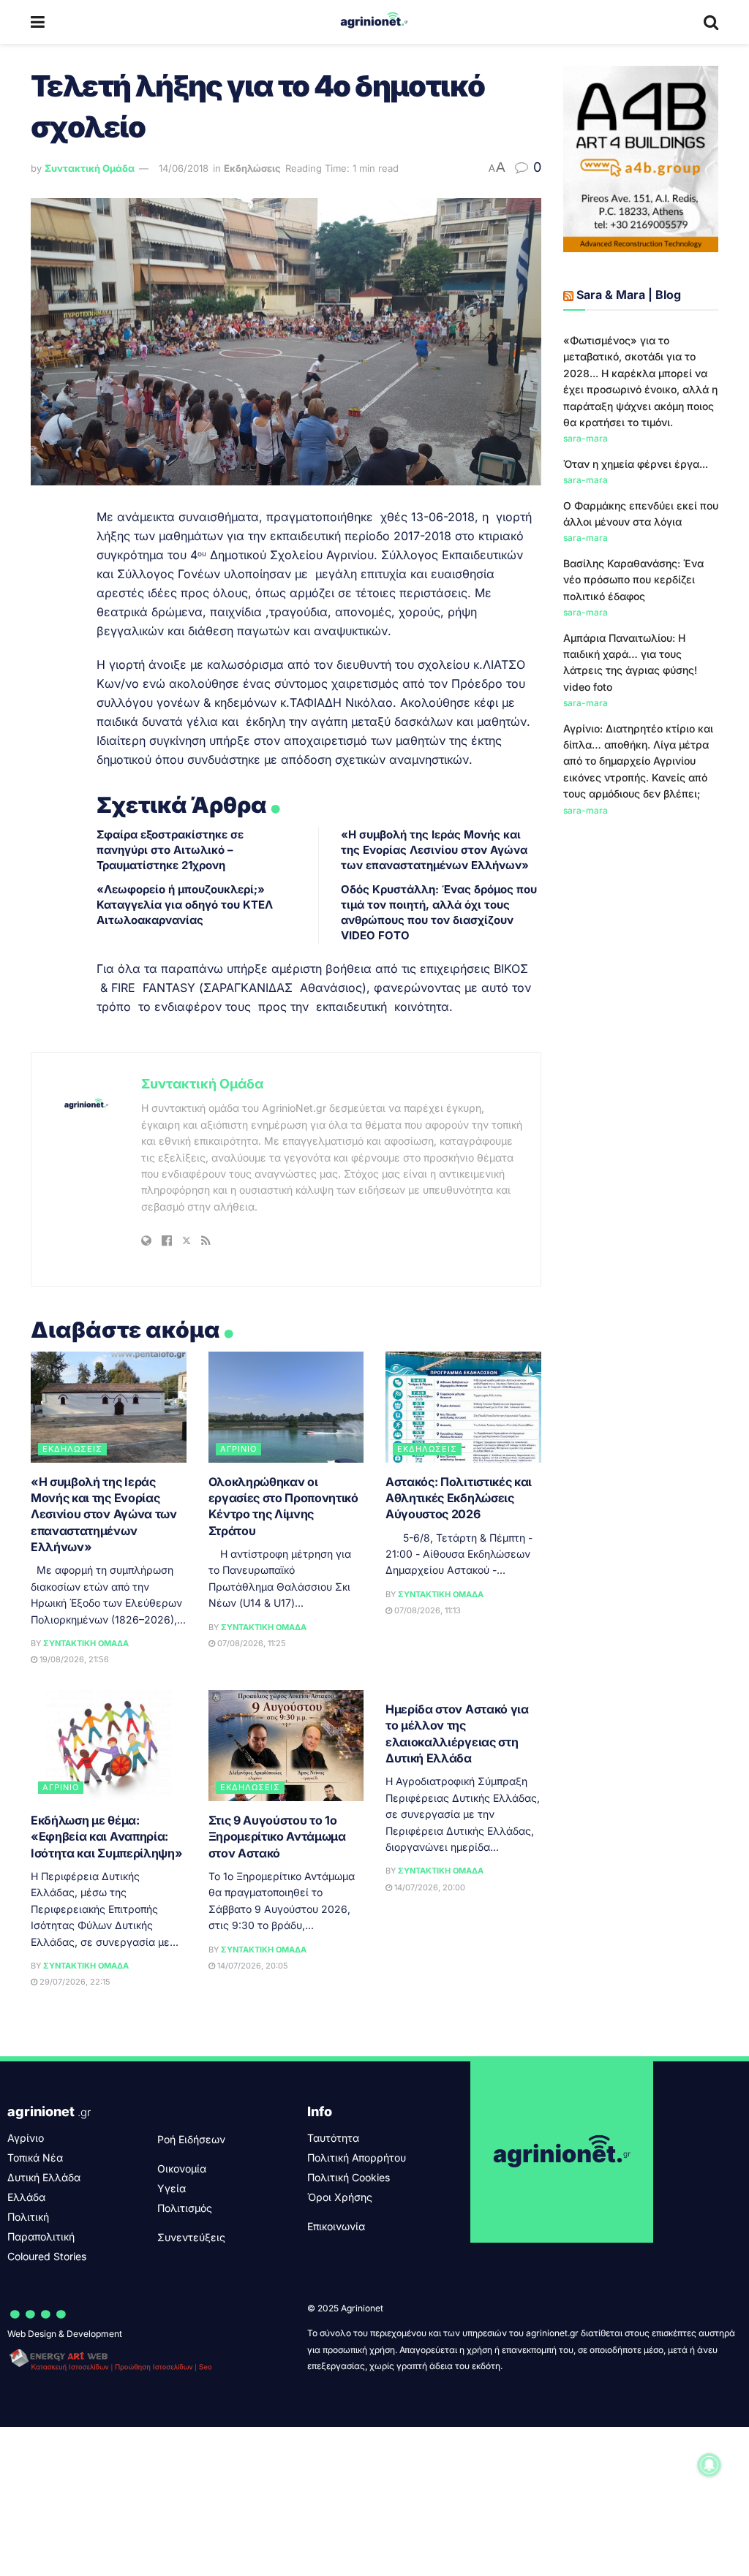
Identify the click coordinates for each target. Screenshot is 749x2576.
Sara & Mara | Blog (629, 295)
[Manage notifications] (710, 2465)
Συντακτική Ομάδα (90, 168)
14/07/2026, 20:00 (429, 1887)
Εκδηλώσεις (252, 168)
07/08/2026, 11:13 (426, 1610)
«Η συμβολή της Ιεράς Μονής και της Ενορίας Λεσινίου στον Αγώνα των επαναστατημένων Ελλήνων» (435, 850)
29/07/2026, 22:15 (74, 1982)
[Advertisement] (641, 1067)
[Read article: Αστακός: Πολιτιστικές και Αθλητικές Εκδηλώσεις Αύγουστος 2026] (463, 1407)
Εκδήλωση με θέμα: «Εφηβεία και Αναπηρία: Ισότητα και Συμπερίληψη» (106, 1837)
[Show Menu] (38, 22)
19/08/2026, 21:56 (73, 1659)
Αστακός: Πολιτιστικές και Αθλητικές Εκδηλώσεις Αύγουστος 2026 (459, 1498)
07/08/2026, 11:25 (251, 1643)
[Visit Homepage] (374, 22)
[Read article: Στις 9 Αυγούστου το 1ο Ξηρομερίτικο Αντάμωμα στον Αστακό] (286, 1746)
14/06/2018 (184, 168)
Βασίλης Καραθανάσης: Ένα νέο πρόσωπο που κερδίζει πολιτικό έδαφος (633, 580)
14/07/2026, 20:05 (252, 1966)
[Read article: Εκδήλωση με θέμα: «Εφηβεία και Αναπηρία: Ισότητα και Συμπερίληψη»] (109, 1746)
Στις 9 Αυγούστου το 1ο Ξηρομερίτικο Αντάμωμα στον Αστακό (277, 1837)
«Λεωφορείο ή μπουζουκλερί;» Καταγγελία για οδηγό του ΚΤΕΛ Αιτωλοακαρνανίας (185, 905)
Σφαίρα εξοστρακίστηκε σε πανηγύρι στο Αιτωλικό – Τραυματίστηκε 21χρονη (170, 850)
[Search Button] (711, 22)
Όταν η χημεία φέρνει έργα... (636, 464)
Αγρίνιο (238, 1449)
